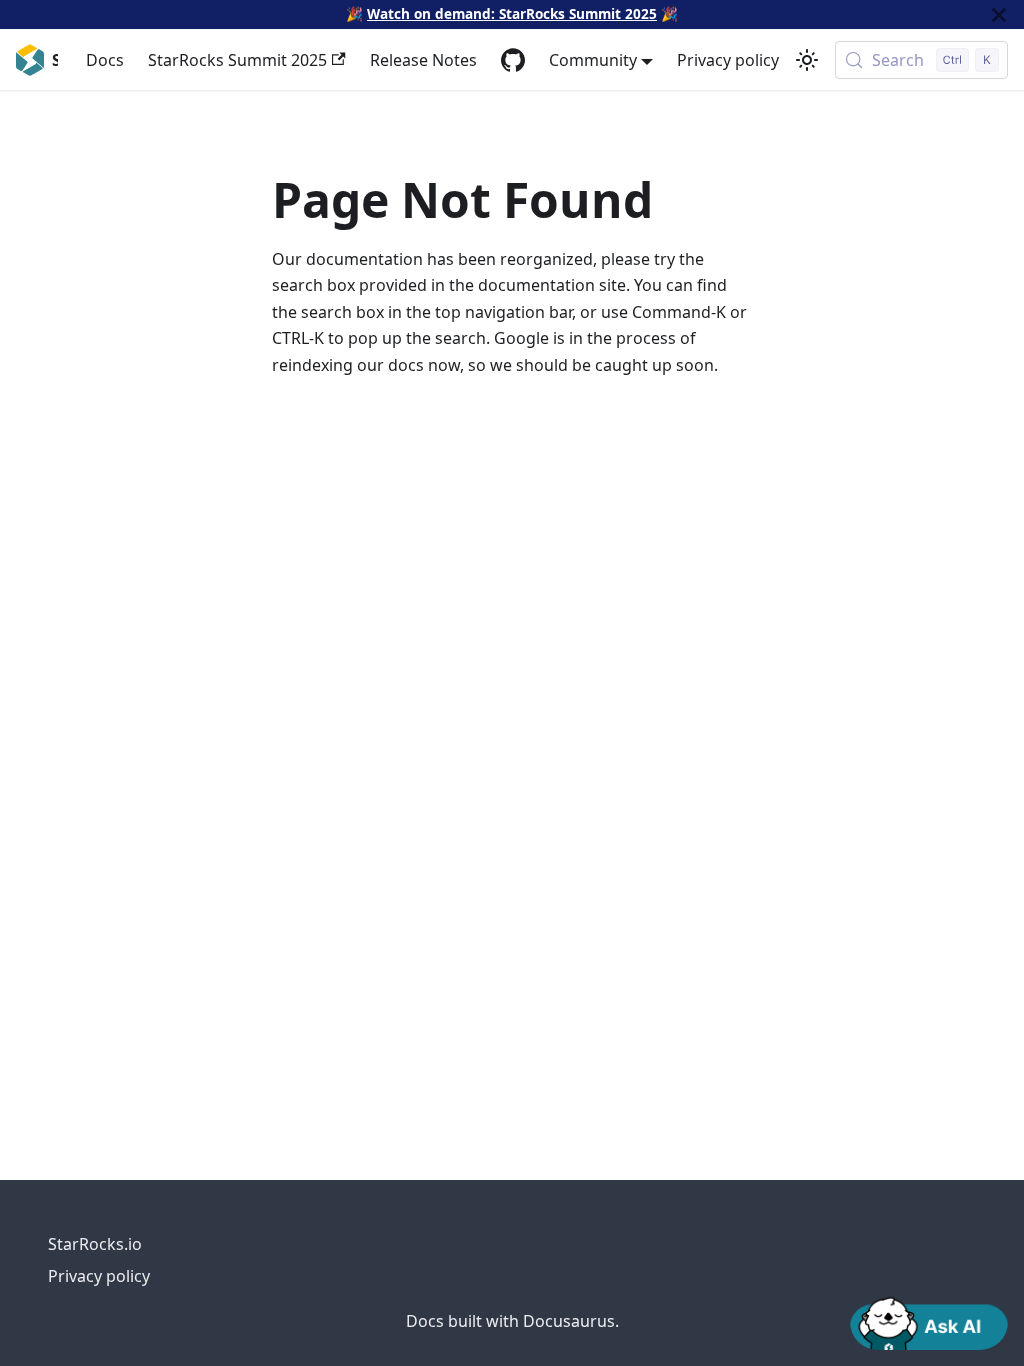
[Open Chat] (929, 1322)
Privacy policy (728, 60)
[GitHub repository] (513, 60)
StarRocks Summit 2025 (237, 60)
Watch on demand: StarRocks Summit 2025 (512, 13)
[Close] (999, 14)
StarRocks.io (95, 1244)
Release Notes (423, 60)
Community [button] (593, 60)
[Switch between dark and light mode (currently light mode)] (807, 60)
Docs (105, 60)
